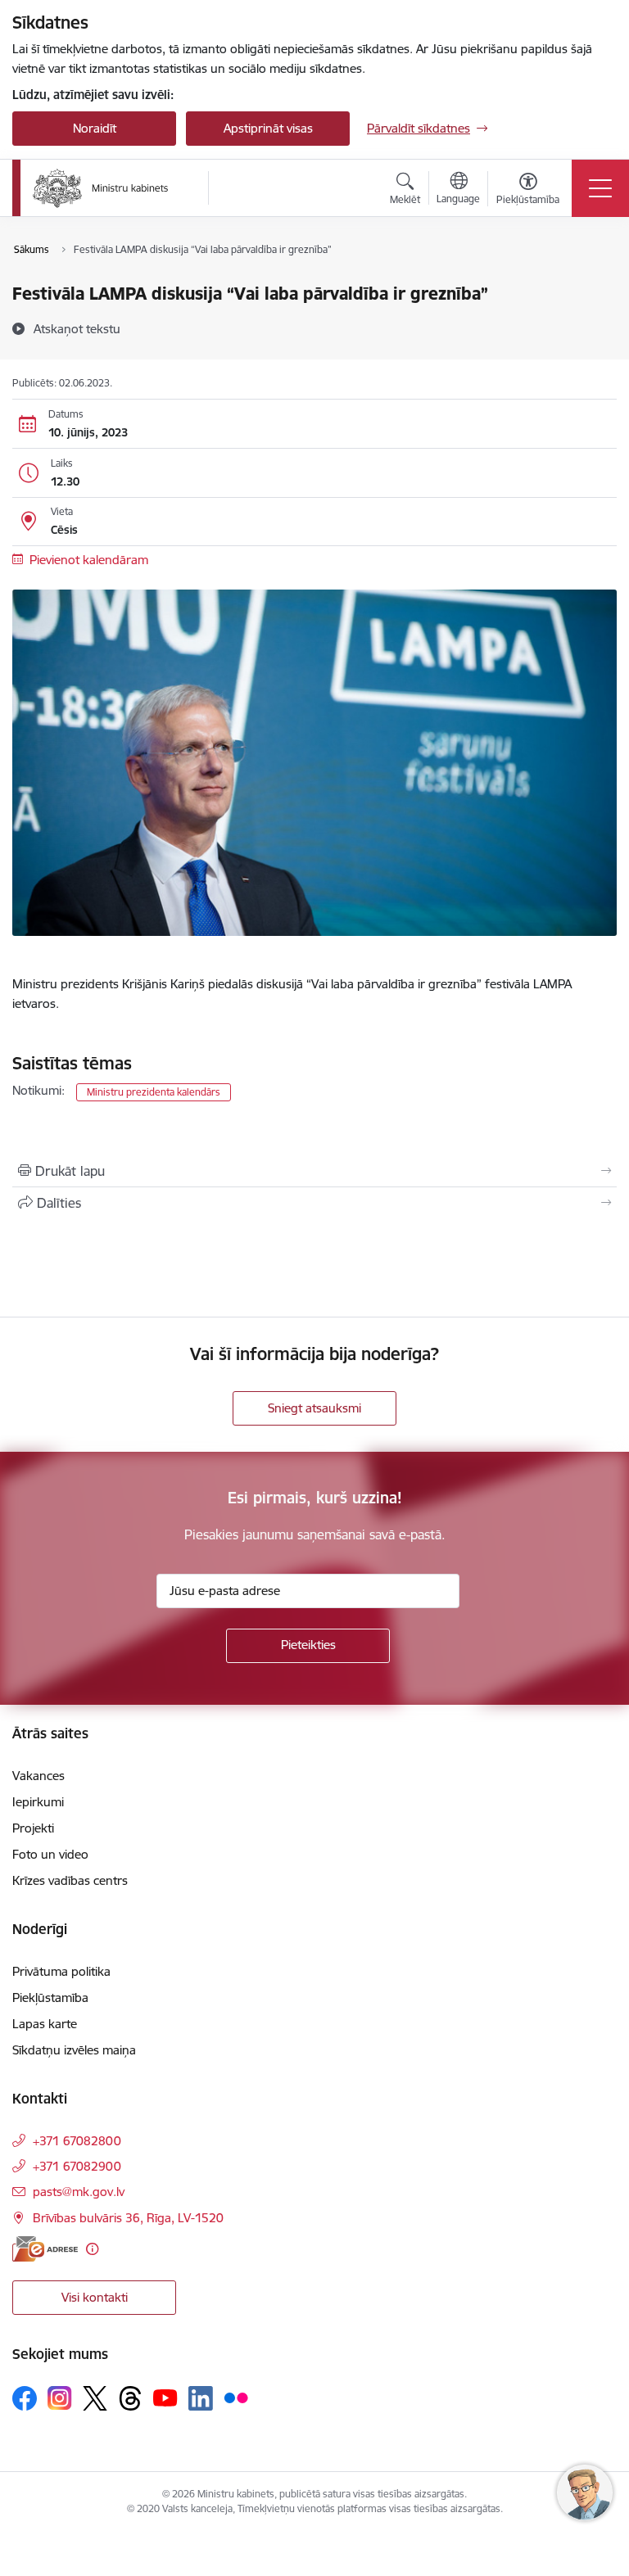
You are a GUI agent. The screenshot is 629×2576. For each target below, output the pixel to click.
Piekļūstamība (50, 1998)
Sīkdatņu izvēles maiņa (74, 2050)
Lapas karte (45, 2024)
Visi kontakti (95, 2297)
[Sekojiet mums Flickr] (236, 2397)
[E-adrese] (45, 2249)
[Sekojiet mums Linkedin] (201, 2398)
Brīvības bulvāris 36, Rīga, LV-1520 (128, 2218)
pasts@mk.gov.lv (79, 2192)
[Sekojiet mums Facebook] (25, 2398)
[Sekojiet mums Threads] (130, 2398)
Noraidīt (95, 128)
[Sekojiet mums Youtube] (165, 2397)
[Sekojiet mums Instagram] (60, 2398)
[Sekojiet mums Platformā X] (95, 2398)
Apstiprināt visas (268, 128)
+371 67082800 (77, 2141)
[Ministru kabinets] (101, 188)
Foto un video (50, 1854)
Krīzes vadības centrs (70, 1880)
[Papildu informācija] (92, 2249)
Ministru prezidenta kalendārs (154, 1092)
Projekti (33, 1828)
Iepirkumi (38, 1802)
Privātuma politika (61, 1971)
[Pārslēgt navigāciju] (600, 188)
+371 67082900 (77, 2166)
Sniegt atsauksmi (314, 1408)
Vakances (38, 1776)
